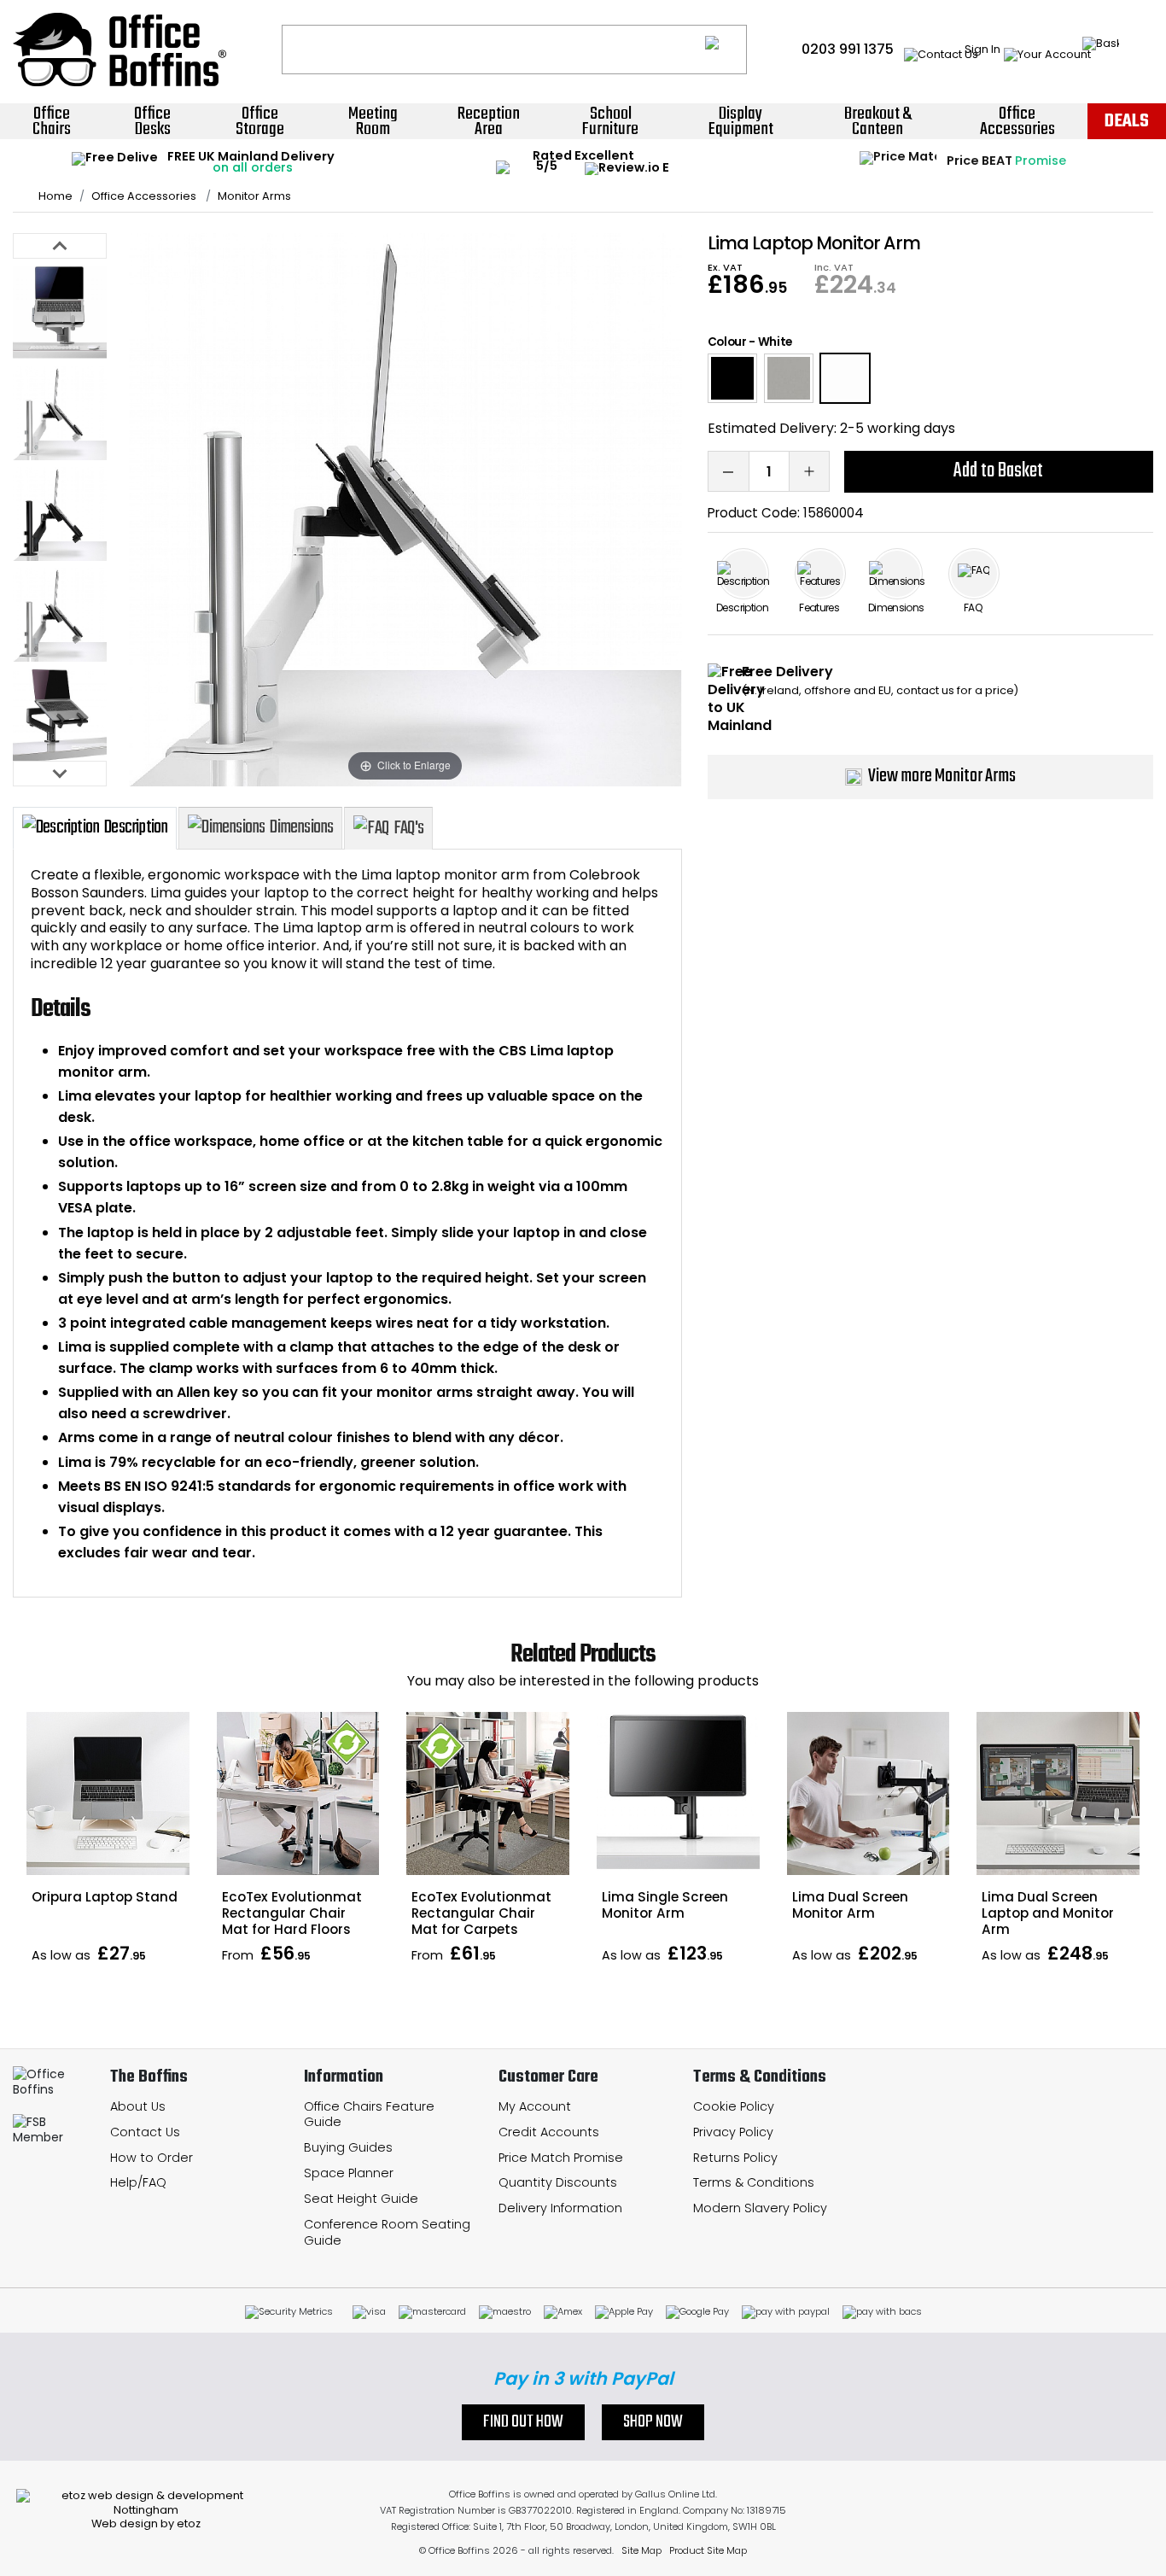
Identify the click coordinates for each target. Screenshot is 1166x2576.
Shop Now (653, 2422)
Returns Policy (735, 2158)
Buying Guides (348, 2147)
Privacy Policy (733, 2132)
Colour (727, 342)
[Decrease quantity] (728, 471)
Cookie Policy (734, 2106)
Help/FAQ (138, 2182)
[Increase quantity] (809, 471)
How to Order (152, 2158)
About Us (138, 2106)
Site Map (641, 2550)
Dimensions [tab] (301, 827)
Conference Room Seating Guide (387, 2232)
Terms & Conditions (754, 2182)
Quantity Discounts (558, 2182)
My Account (535, 2106)
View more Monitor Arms (942, 776)
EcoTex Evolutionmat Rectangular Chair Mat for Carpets (481, 1913)
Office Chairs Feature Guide (369, 2115)
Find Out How (523, 2422)
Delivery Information (560, 2208)
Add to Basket (998, 471)
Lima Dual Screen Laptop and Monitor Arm (1048, 1913)
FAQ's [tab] (408, 828)
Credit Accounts (549, 2132)
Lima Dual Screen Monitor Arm (850, 1905)
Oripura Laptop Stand (105, 1897)
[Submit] (726, 50)
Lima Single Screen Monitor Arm (665, 1905)
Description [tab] (136, 827)
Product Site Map (708, 2550)
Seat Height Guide (361, 2199)
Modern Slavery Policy (760, 2208)
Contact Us (145, 2132)
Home (55, 196)
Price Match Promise (561, 2158)
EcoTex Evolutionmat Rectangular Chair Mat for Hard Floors (292, 1913)
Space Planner (349, 2173)
